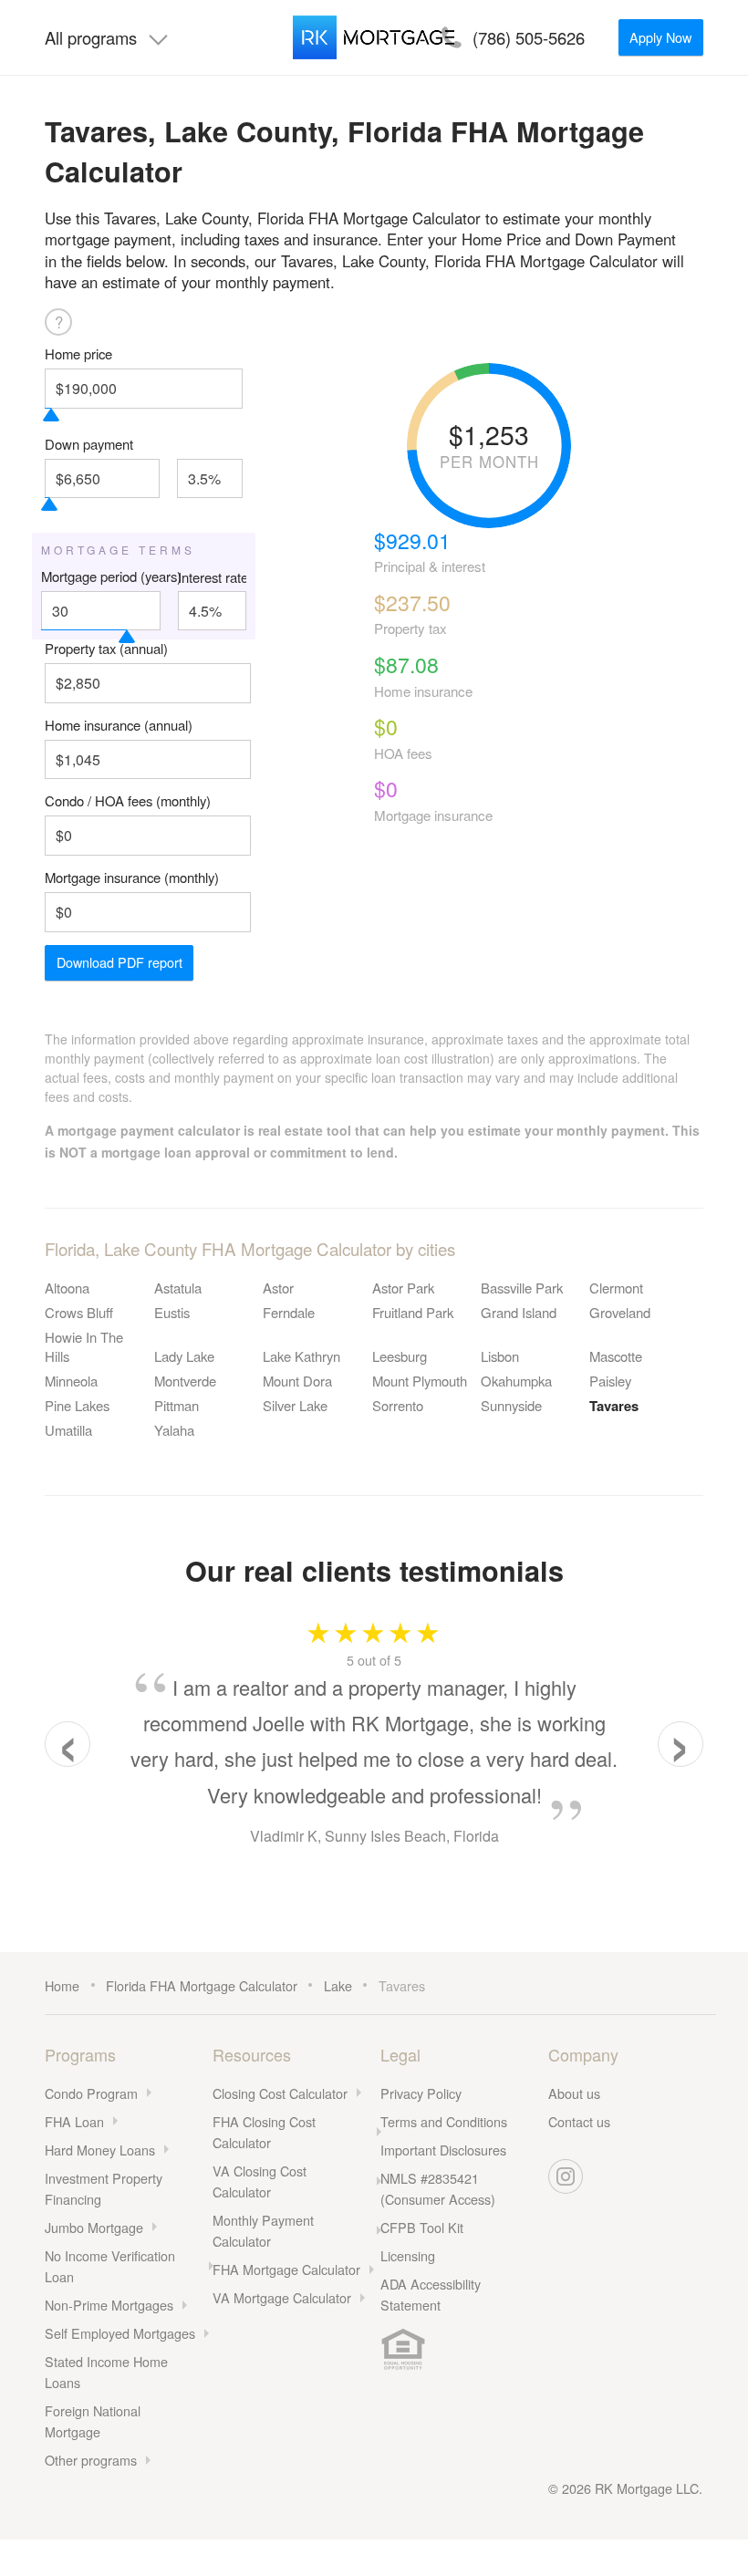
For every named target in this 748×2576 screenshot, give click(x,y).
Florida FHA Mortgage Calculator (202, 1985)
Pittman (177, 1405)
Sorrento (398, 1405)
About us (574, 2093)
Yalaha (174, 1430)
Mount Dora (297, 1381)
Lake (338, 1985)
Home (62, 1985)
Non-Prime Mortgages (109, 2305)
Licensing (408, 2255)
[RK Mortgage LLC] (374, 37)
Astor (278, 1288)
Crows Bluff (79, 1312)
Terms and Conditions (444, 2121)
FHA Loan (74, 2121)
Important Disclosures (443, 2150)
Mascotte (616, 1356)
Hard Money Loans (100, 2150)
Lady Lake (184, 1356)
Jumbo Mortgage (94, 2227)
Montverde (185, 1381)
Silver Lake (295, 1405)
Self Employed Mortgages (120, 2333)
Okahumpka (516, 1381)
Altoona (67, 1288)
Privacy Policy (421, 2093)
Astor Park (403, 1288)
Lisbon (500, 1356)
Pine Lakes (77, 1405)
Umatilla (68, 1430)
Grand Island (519, 1312)
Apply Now (660, 37)
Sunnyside (511, 1405)
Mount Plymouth (420, 1381)
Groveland (620, 1312)
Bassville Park (522, 1288)
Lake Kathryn (301, 1356)
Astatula (178, 1288)
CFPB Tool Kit (422, 2227)
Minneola (71, 1381)
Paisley (610, 1381)
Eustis (172, 1312)
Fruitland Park (413, 1312)
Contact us (579, 2121)
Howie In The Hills (84, 1346)
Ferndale (289, 1312)
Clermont (616, 1288)
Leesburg (400, 1356)
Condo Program (91, 2093)
